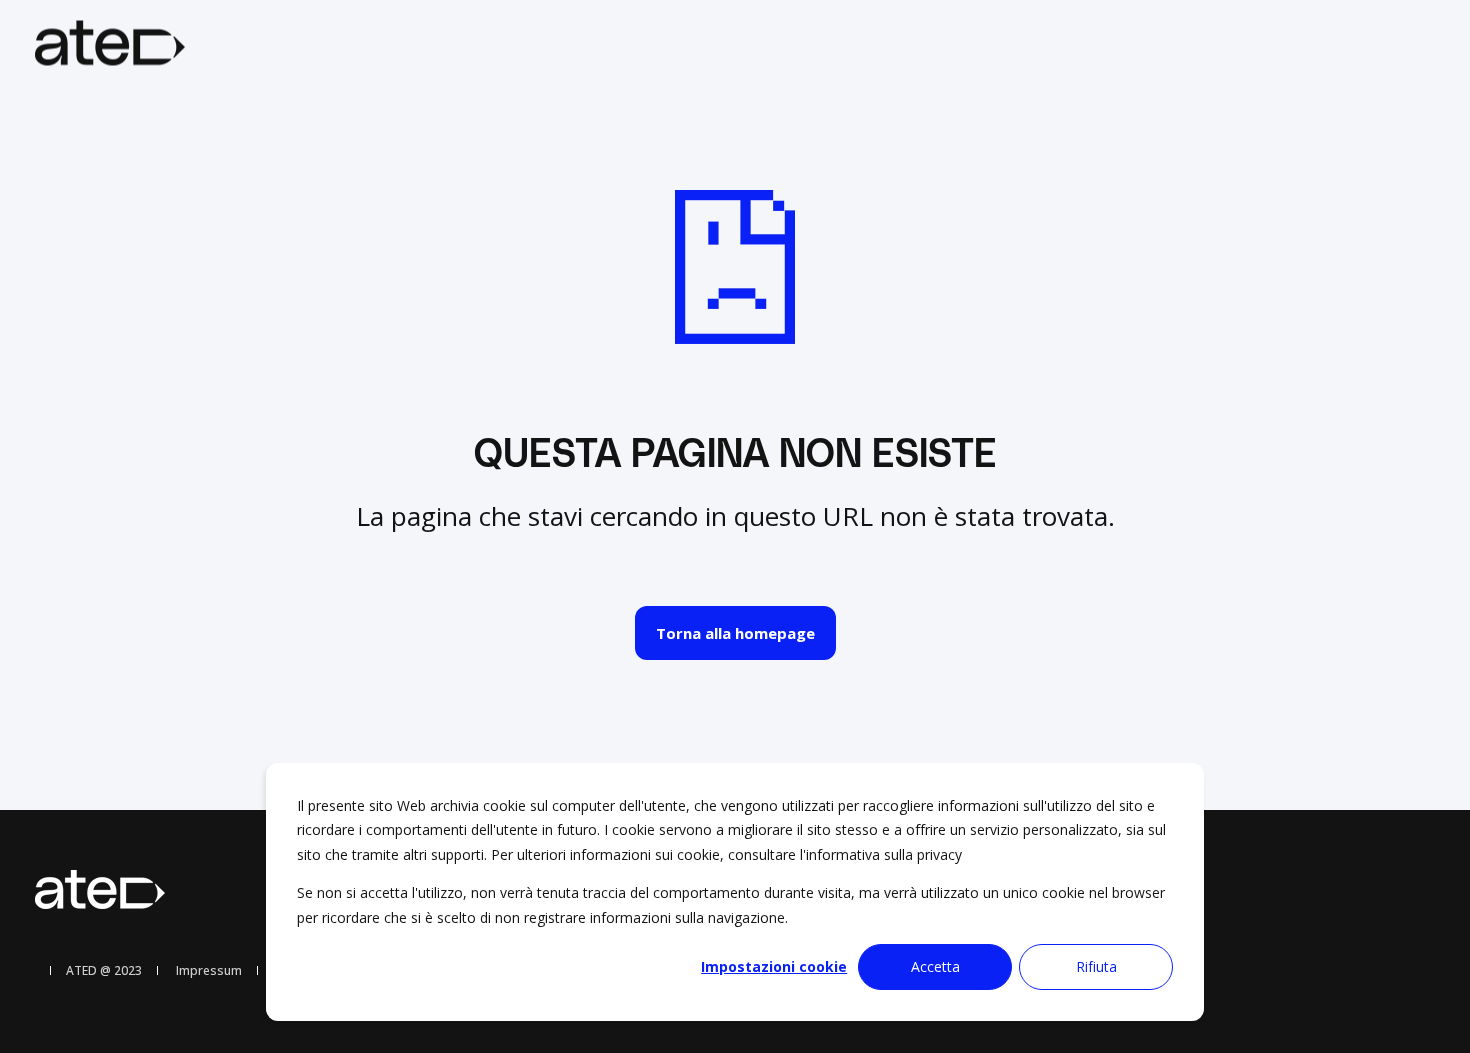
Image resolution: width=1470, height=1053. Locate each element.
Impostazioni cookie (774, 966)
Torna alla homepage (735, 633)
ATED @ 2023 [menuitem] (104, 971)
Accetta (935, 966)
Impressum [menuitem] (209, 971)
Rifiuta (1096, 966)
